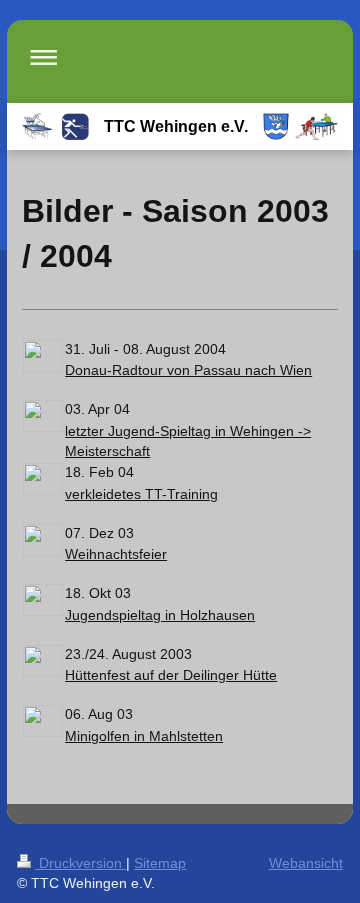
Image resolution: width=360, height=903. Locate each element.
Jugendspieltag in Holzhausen (160, 615)
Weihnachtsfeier (116, 554)
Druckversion (80, 863)
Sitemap (160, 863)
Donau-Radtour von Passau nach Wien (188, 370)
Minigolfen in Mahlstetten (144, 736)
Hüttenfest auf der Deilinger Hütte (171, 675)
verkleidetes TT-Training (141, 494)
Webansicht (306, 863)
